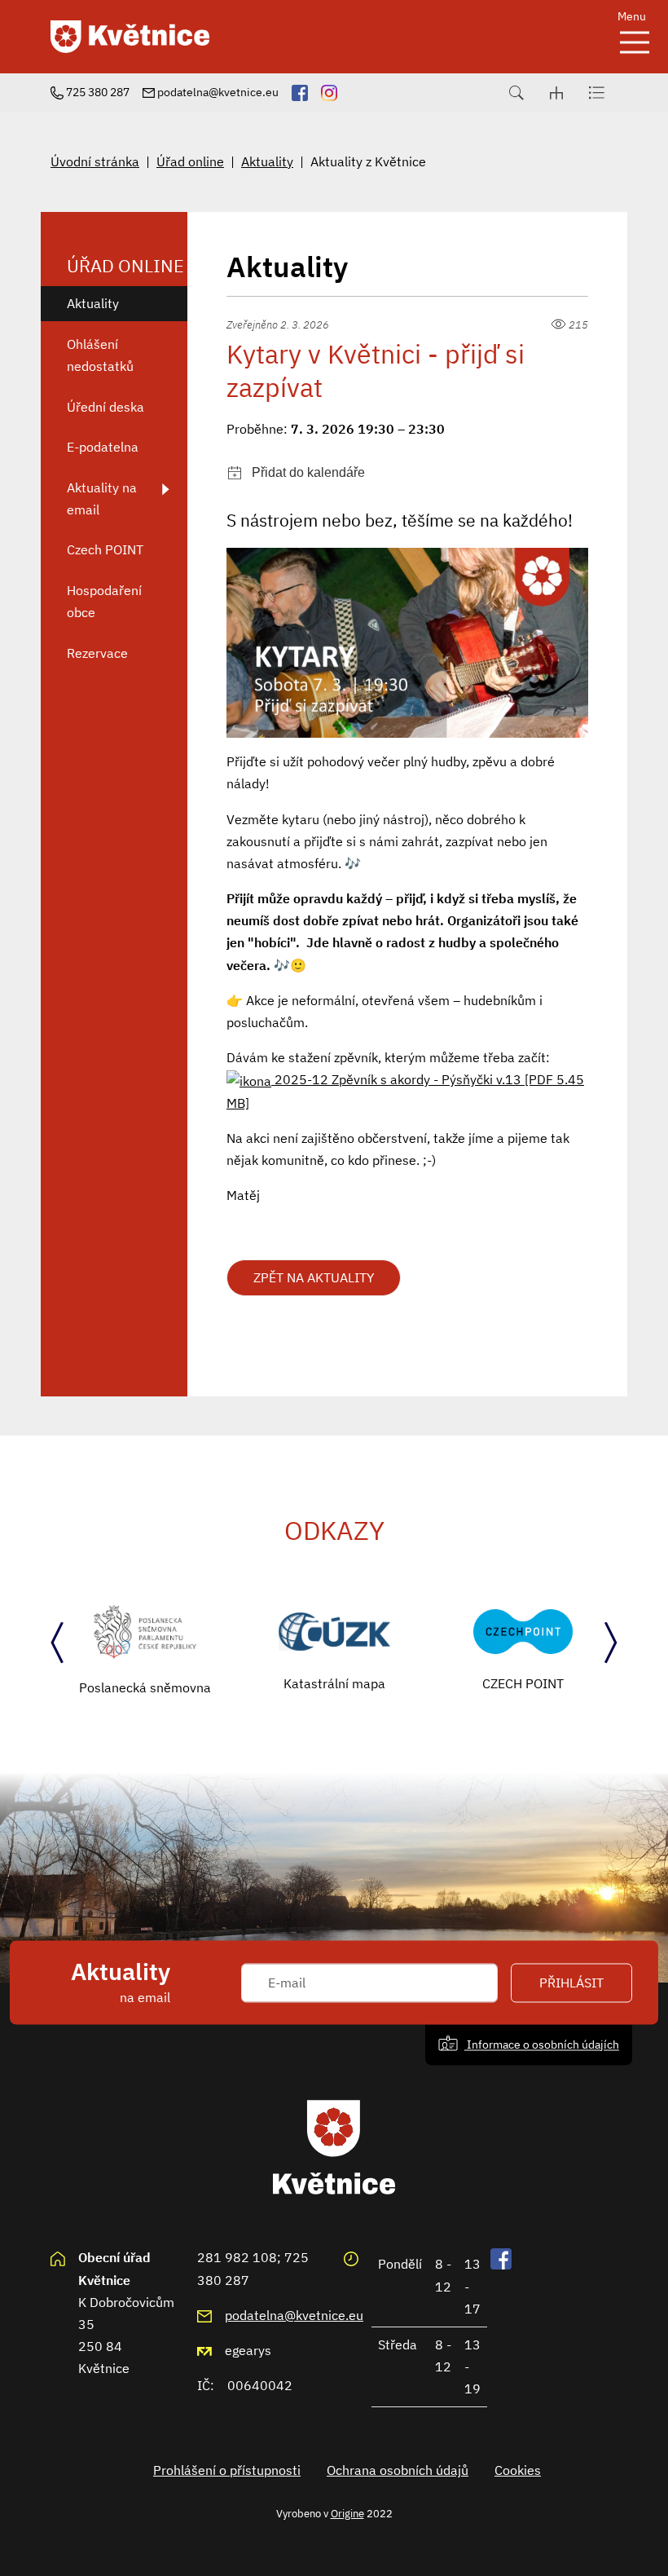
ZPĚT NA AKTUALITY (314, 1277)
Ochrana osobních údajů (398, 2470)
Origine (347, 2513)
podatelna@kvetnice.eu (294, 2315)
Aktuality (267, 161)
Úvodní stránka (95, 161)
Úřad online (190, 161)
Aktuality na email (102, 498)
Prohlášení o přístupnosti (227, 2470)
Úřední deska (105, 407)
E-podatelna (103, 447)
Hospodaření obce (104, 601)
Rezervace (97, 653)
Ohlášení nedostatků (100, 355)
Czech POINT (105, 549)
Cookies (518, 2470)
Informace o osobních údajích (542, 2044)
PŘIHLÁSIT (571, 1983)
